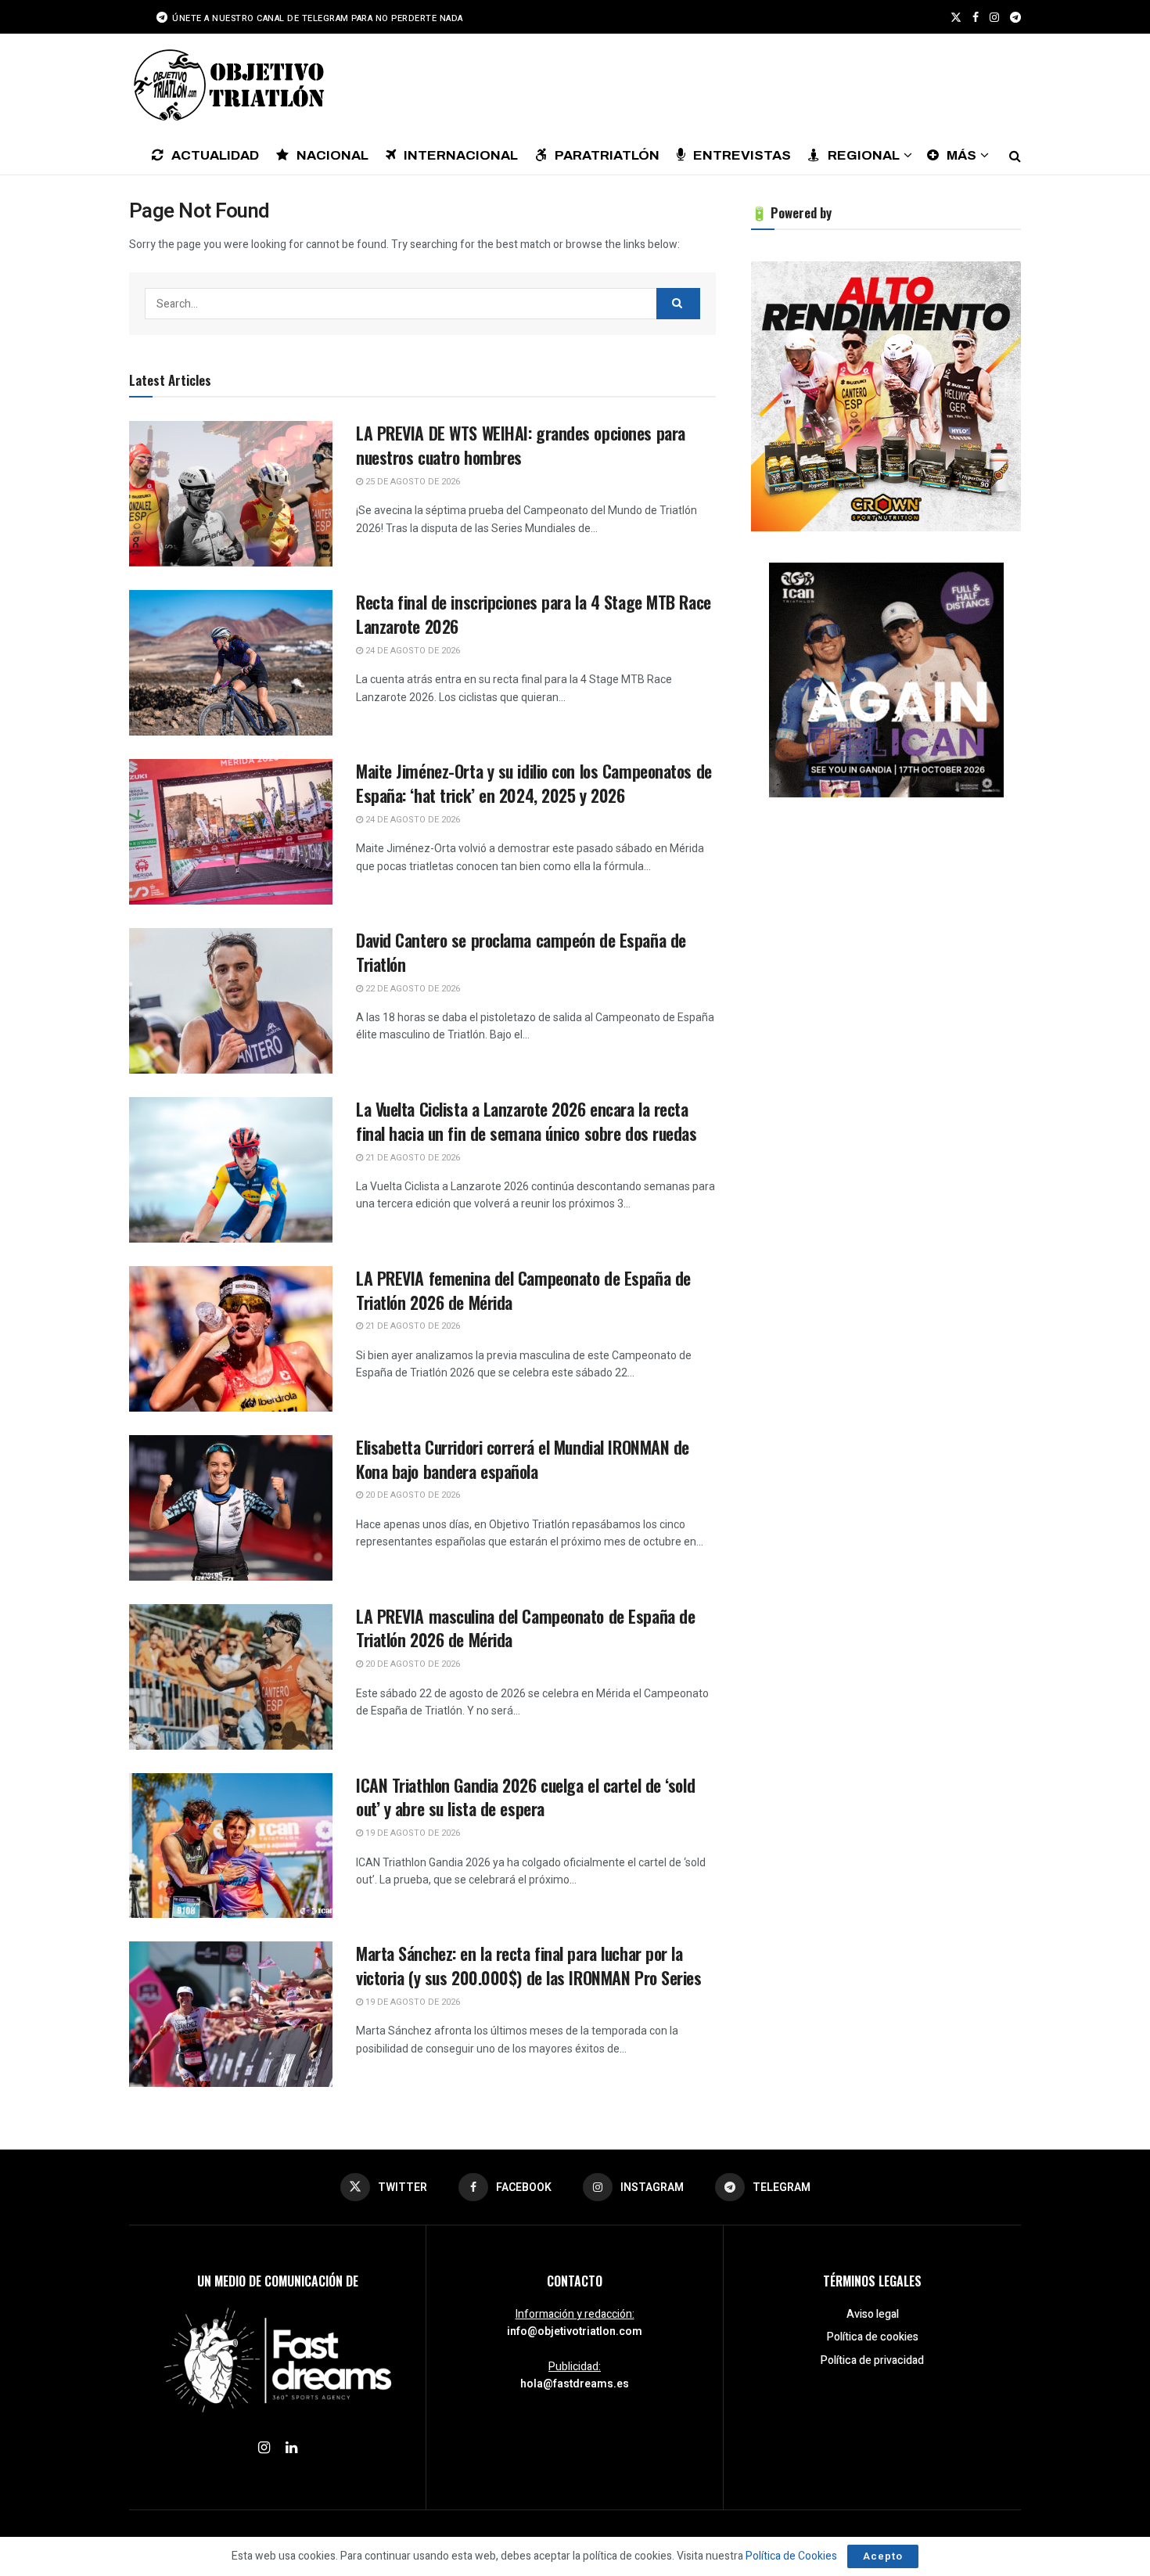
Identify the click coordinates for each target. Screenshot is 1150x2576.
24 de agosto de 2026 (411, 651)
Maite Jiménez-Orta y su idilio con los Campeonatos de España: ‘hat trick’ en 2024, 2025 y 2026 (534, 783)
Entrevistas (742, 155)
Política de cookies (873, 2337)
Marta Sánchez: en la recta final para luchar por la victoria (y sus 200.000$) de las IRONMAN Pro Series (529, 1965)
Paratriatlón (607, 155)
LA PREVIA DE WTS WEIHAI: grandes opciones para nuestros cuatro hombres (521, 445)
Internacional (461, 155)
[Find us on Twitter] (956, 17)
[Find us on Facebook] (976, 17)
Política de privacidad (872, 2360)
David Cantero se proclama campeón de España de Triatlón (521, 952)
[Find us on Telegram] (1015, 17)
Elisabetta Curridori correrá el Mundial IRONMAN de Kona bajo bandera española (523, 1459)
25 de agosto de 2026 (411, 482)
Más (961, 155)
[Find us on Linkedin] (291, 2448)
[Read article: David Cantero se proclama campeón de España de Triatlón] (231, 1001)
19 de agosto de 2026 (411, 1833)
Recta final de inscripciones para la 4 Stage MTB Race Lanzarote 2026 (534, 614)
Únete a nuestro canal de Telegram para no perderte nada (316, 18)
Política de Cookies (791, 2556)
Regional (864, 155)
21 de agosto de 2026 (411, 1158)
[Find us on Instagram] (994, 17)
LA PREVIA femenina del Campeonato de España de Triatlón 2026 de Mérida (523, 1290)
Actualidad (215, 155)
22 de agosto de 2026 (411, 989)
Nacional (332, 155)
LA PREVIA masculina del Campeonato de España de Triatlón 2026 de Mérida (525, 1628)
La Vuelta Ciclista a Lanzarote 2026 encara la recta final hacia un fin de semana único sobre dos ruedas (526, 1121)
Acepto (883, 2556)
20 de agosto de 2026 (411, 1495)
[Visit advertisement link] (886, 396)
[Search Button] (1015, 155)
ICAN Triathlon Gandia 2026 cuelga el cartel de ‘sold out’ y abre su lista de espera (525, 1797)
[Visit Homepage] (227, 85)
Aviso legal (873, 2314)
